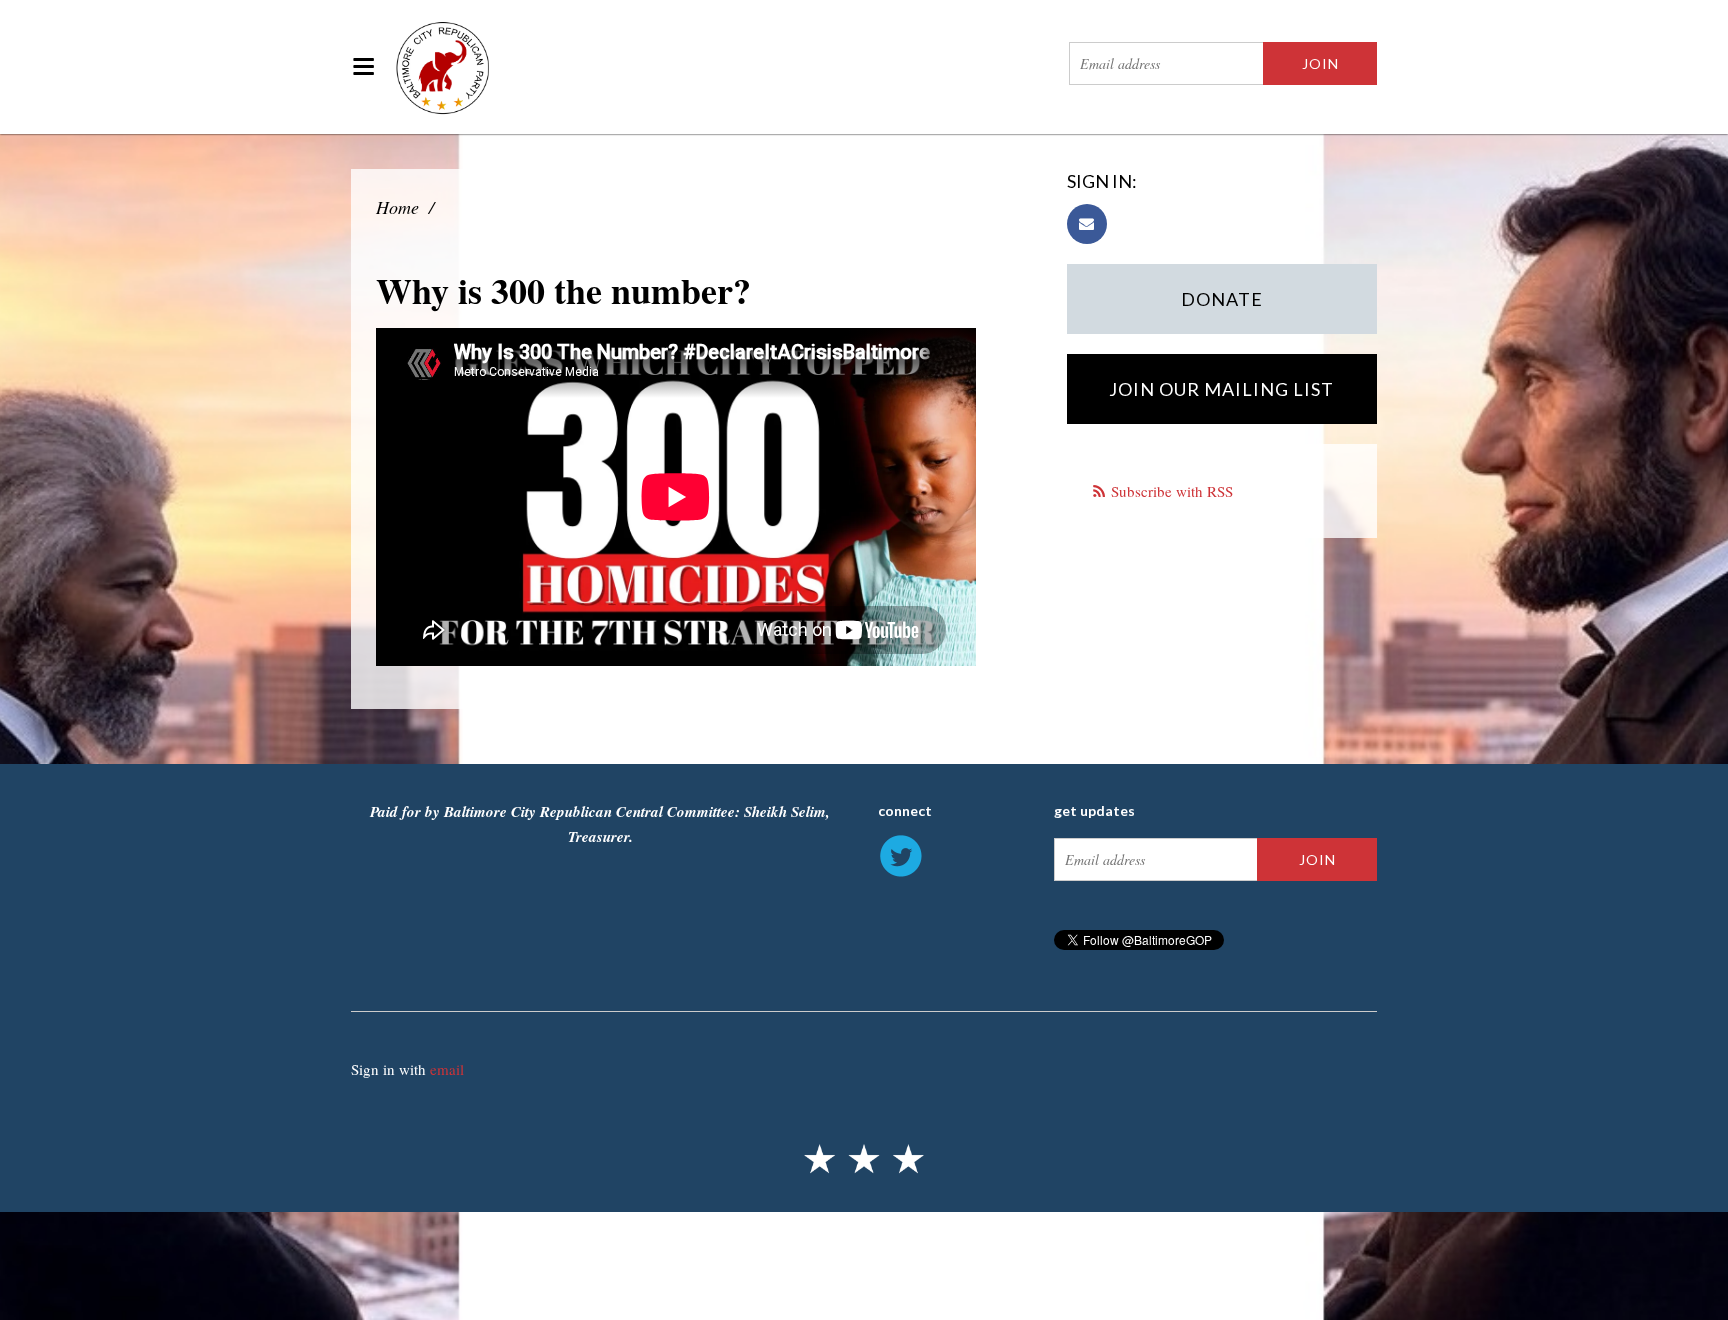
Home (397, 207)
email (447, 1069)
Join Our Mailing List (1221, 389)
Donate (1222, 299)
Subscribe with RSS (1172, 491)
